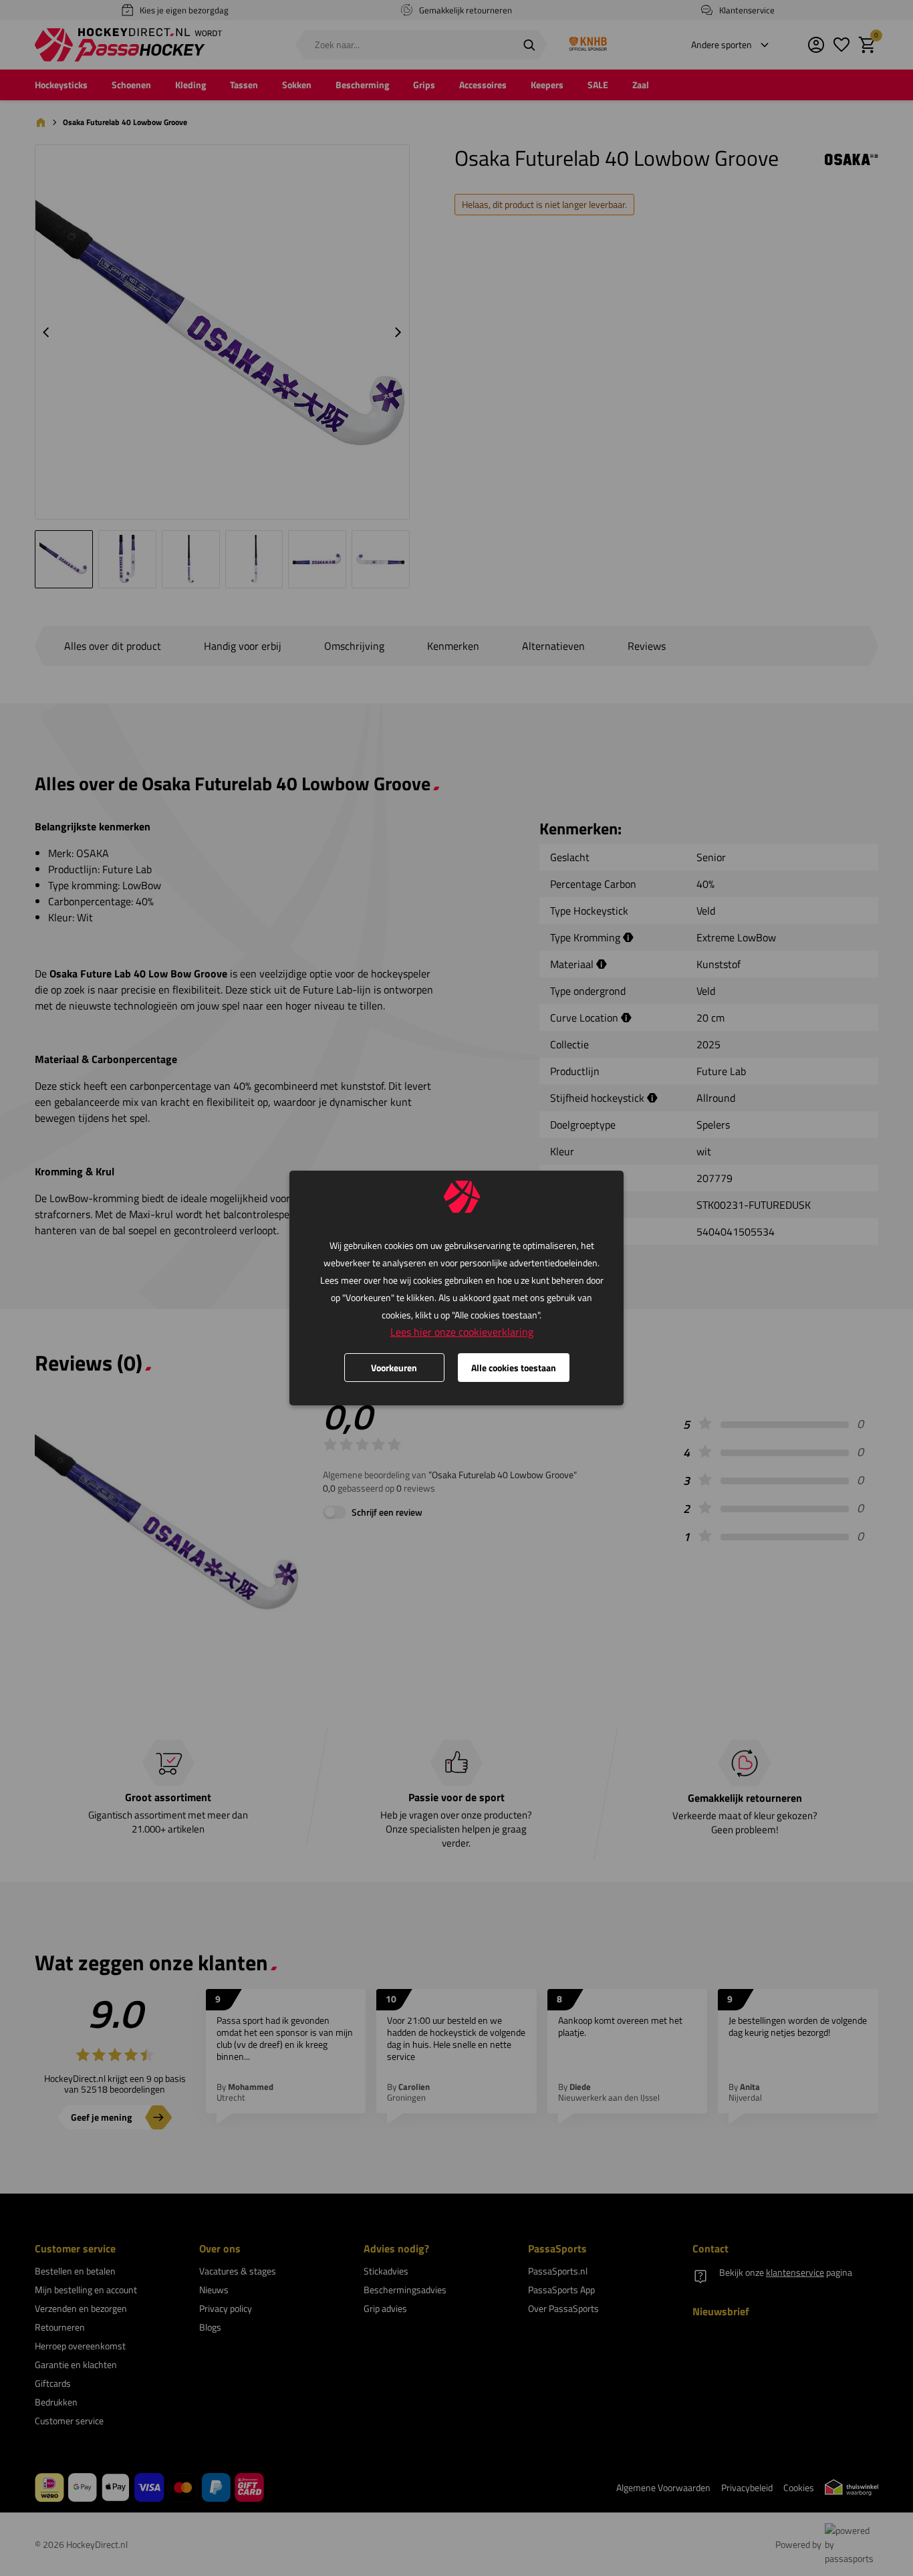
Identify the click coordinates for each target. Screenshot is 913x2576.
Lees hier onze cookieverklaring (462, 1332)
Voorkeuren (394, 1368)
